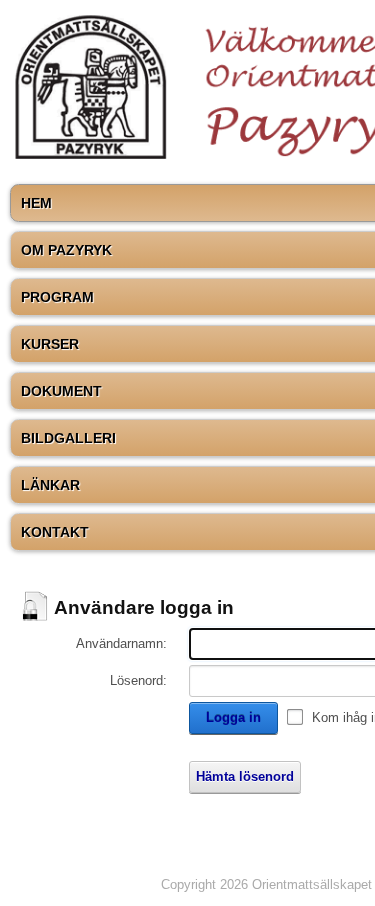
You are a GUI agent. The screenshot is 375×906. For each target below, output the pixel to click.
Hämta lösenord (245, 776)
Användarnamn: (121, 643)
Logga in (233, 717)
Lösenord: (138, 680)
